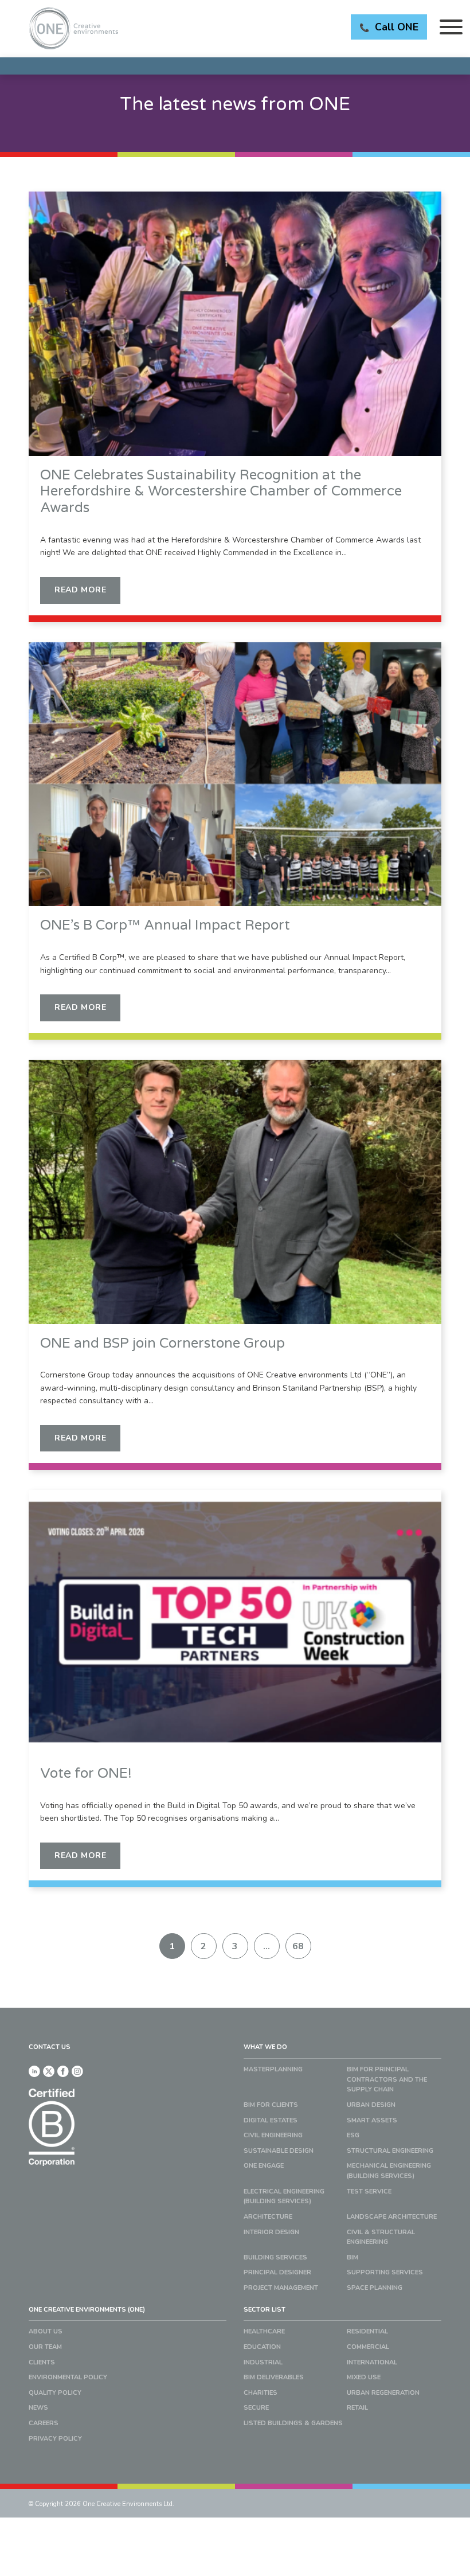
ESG (353, 2135)
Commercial (368, 2347)
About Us (46, 2331)
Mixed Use (364, 2377)
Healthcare (264, 2331)
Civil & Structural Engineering (381, 2237)
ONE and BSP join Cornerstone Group (162, 1344)
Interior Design (271, 2232)
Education (262, 2347)
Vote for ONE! (86, 1774)
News (38, 2408)
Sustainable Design (279, 2151)
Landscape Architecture (392, 2217)
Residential (367, 2331)
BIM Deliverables (274, 2377)
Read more (80, 590)
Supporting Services (385, 2272)
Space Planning (375, 2288)
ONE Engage (264, 2166)
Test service (369, 2191)
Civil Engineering (273, 2135)
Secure (256, 2408)
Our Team (45, 2347)
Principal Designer (277, 2272)
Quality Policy (55, 2393)
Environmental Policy (68, 2377)
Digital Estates (271, 2120)
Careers (44, 2423)
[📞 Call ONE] (235, 66)
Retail (357, 2408)
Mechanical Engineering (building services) (389, 2171)
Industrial (263, 2362)
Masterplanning (273, 2069)
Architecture (268, 2217)
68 (298, 1946)
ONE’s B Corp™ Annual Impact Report (165, 926)
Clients (42, 2362)
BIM (352, 2257)
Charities (261, 2393)
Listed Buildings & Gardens (293, 2423)
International (372, 2362)
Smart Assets (372, 2120)
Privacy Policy (55, 2439)
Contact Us (50, 2047)
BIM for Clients (271, 2105)
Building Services (275, 2257)
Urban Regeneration (383, 2393)
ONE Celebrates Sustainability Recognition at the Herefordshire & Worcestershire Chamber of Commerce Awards (221, 492)
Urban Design (371, 2105)
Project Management (281, 2288)
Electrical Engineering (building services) (284, 2197)
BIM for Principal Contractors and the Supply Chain (387, 2079)
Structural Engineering (390, 2151)
